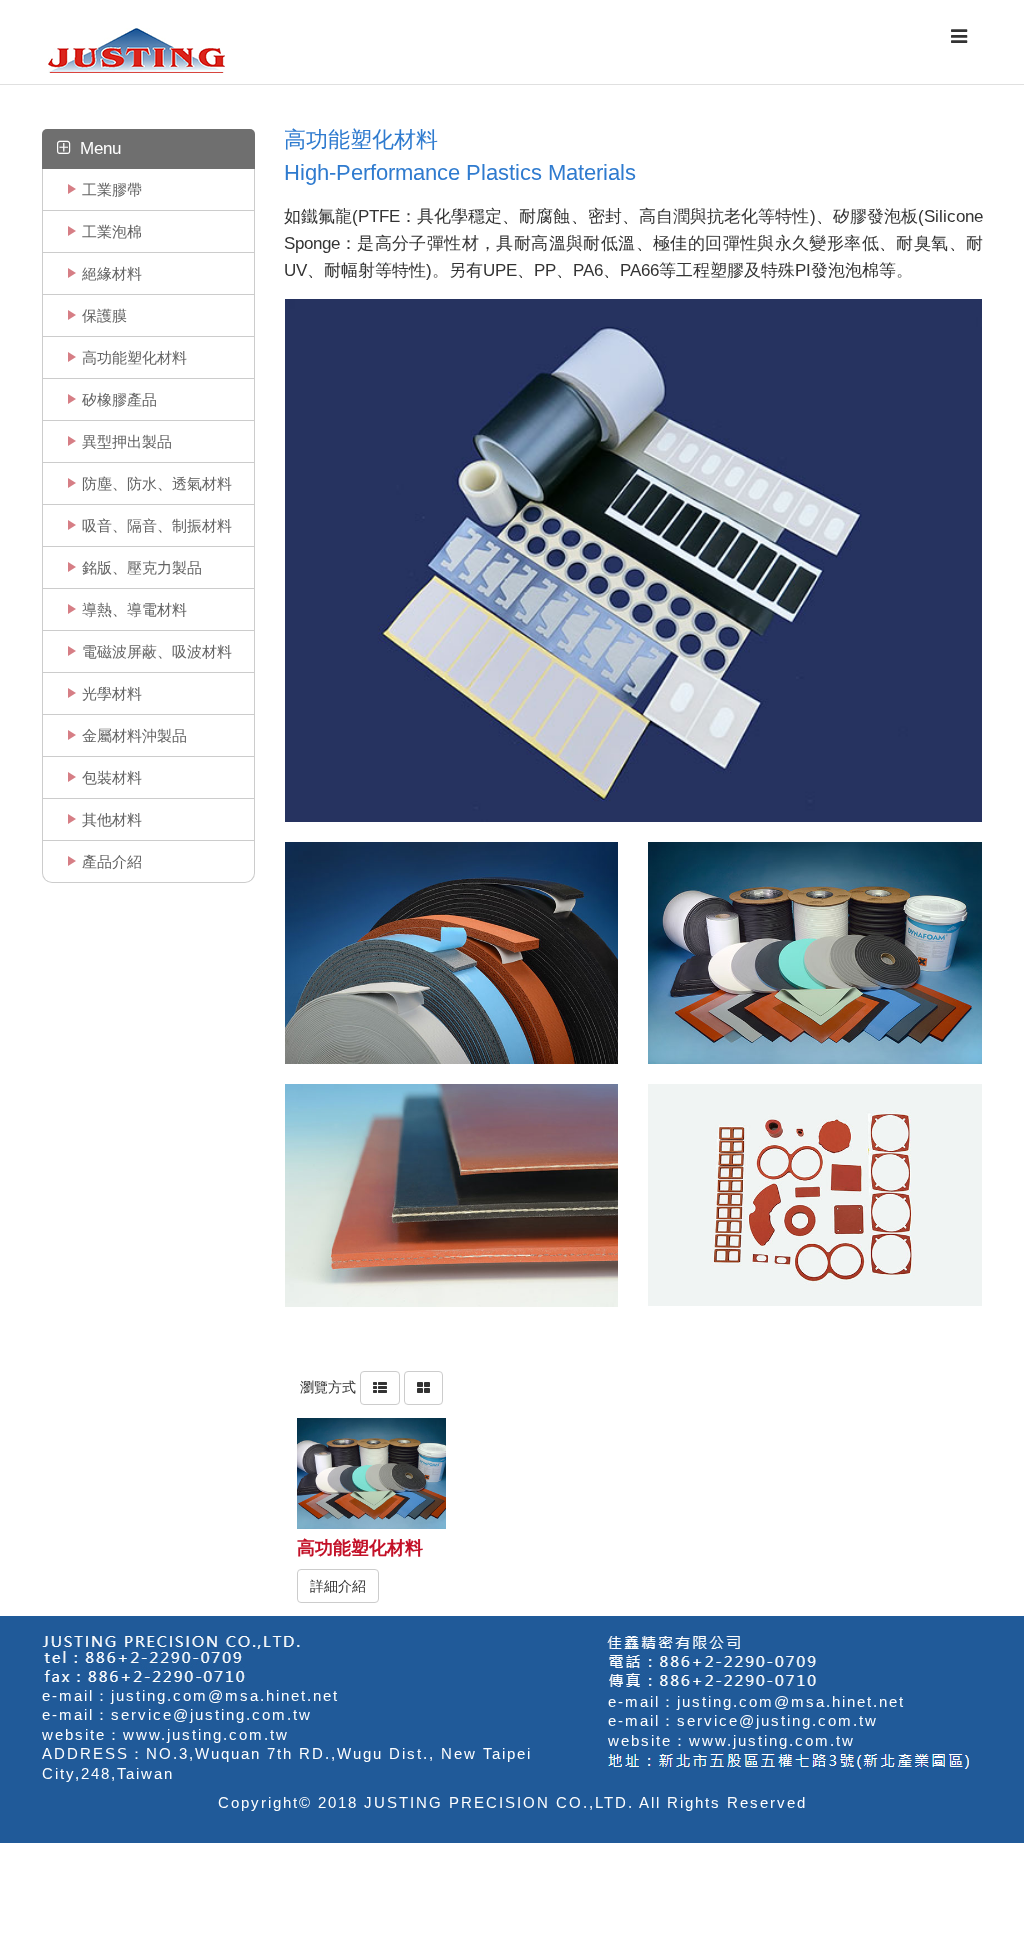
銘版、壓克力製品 (142, 567)
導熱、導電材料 (134, 609)
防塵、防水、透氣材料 (157, 483)
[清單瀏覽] (380, 1386)
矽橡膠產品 (119, 399)
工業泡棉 (112, 231)
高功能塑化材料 (134, 357)
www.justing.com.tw (206, 1734)
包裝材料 (112, 777)
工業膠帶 (112, 189)
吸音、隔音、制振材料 (157, 525)
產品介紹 (112, 861)
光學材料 (112, 693)
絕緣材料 (112, 273)
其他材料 (112, 819)
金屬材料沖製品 (134, 735)
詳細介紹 (338, 1586)
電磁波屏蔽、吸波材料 (157, 651)
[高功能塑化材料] (371, 1473)
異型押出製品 (127, 441)
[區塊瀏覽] (423, 1386)
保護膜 (104, 315)
